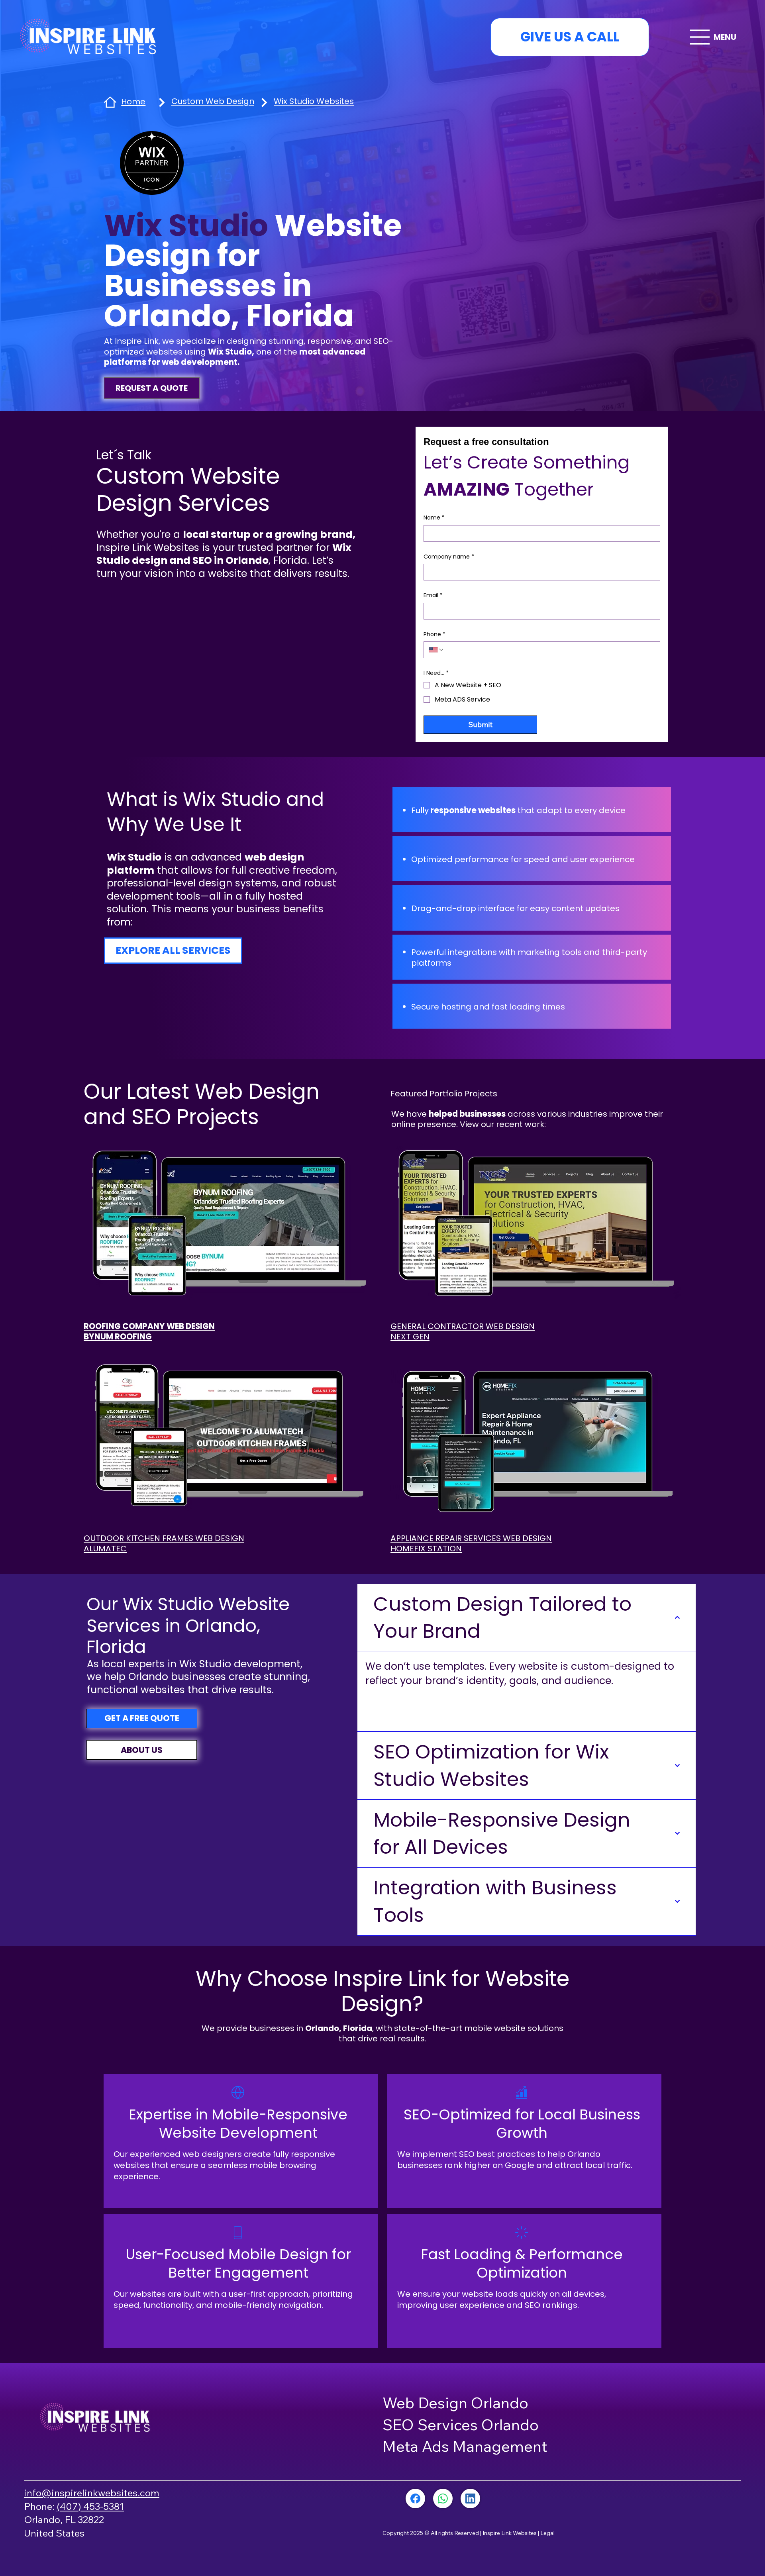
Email (433, 595)
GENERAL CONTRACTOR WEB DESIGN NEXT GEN (463, 1331)
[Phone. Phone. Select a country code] (436, 650)
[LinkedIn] (470, 2499)
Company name (449, 557)
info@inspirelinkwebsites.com (92, 2493)
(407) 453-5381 (90, 2506)
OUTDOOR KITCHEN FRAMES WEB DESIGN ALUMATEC (164, 1543)
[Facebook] (415, 2499)
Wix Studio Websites (314, 101)
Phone (434, 634)
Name (434, 518)
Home (133, 102)
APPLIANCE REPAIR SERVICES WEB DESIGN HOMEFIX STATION (471, 1543)
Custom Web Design (213, 101)
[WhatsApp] (443, 2499)
